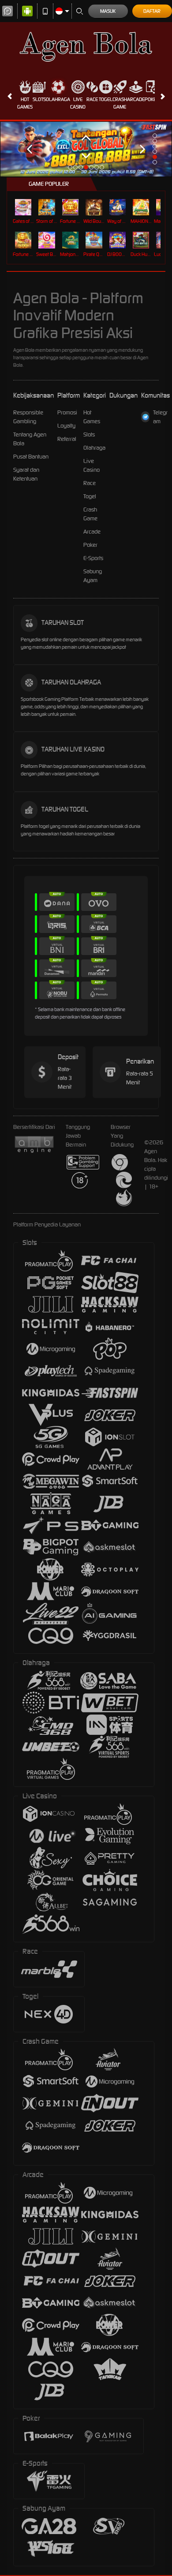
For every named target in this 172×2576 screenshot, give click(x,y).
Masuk (108, 11)
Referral (67, 439)
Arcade (136, 99)
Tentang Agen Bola (30, 439)
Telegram (160, 417)
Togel (106, 99)
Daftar (152, 11)
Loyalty (66, 426)
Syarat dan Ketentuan (26, 474)
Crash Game (120, 103)
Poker (152, 99)
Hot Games (25, 103)
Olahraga (58, 99)
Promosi (67, 412)
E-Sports (93, 558)
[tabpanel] (86, 149)
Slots (39, 99)
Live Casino (78, 103)
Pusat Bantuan (31, 457)
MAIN (24, 207)
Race (92, 99)
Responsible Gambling (28, 417)
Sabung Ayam (93, 576)
